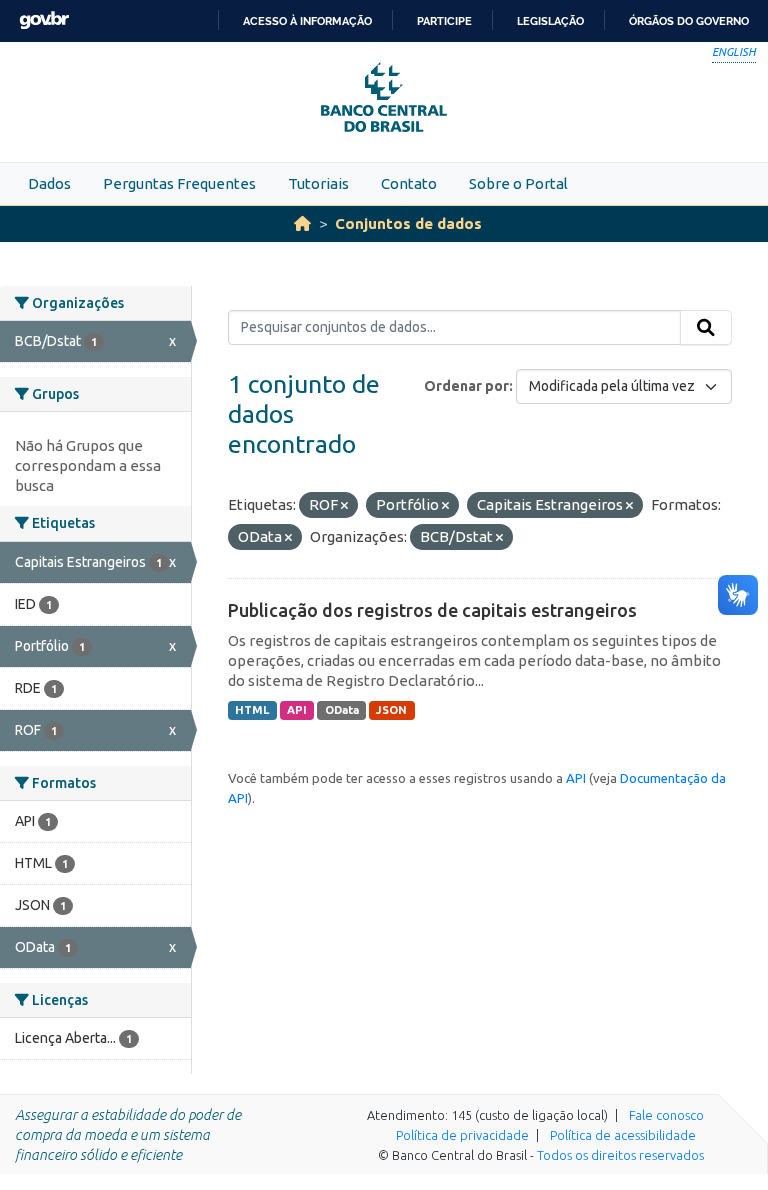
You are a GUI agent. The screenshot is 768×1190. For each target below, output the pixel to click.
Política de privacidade (462, 1135)
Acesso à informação (307, 21)
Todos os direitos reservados (620, 1155)
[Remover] (344, 506)
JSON (391, 710)
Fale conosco (666, 1115)
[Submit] (706, 328)
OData (342, 710)
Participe (444, 21)
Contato (409, 183)
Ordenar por (466, 386)
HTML (252, 710)
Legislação (550, 21)
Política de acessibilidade (623, 1135)
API (297, 710)
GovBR (44, 20)
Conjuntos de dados (408, 223)
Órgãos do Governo (689, 21)
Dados (49, 183)
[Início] (302, 223)
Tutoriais (318, 183)
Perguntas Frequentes (179, 183)
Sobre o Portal (518, 183)
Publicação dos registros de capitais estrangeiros (432, 610)
